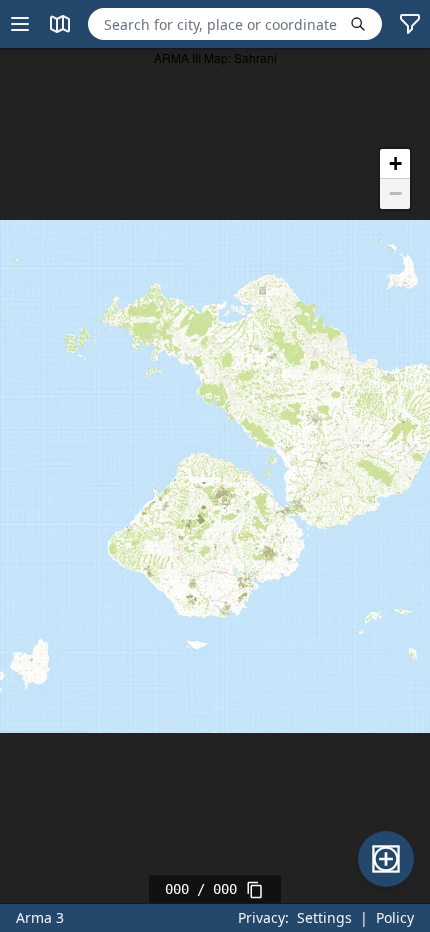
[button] (395, 164)
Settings (324, 917)
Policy (395, 917)
